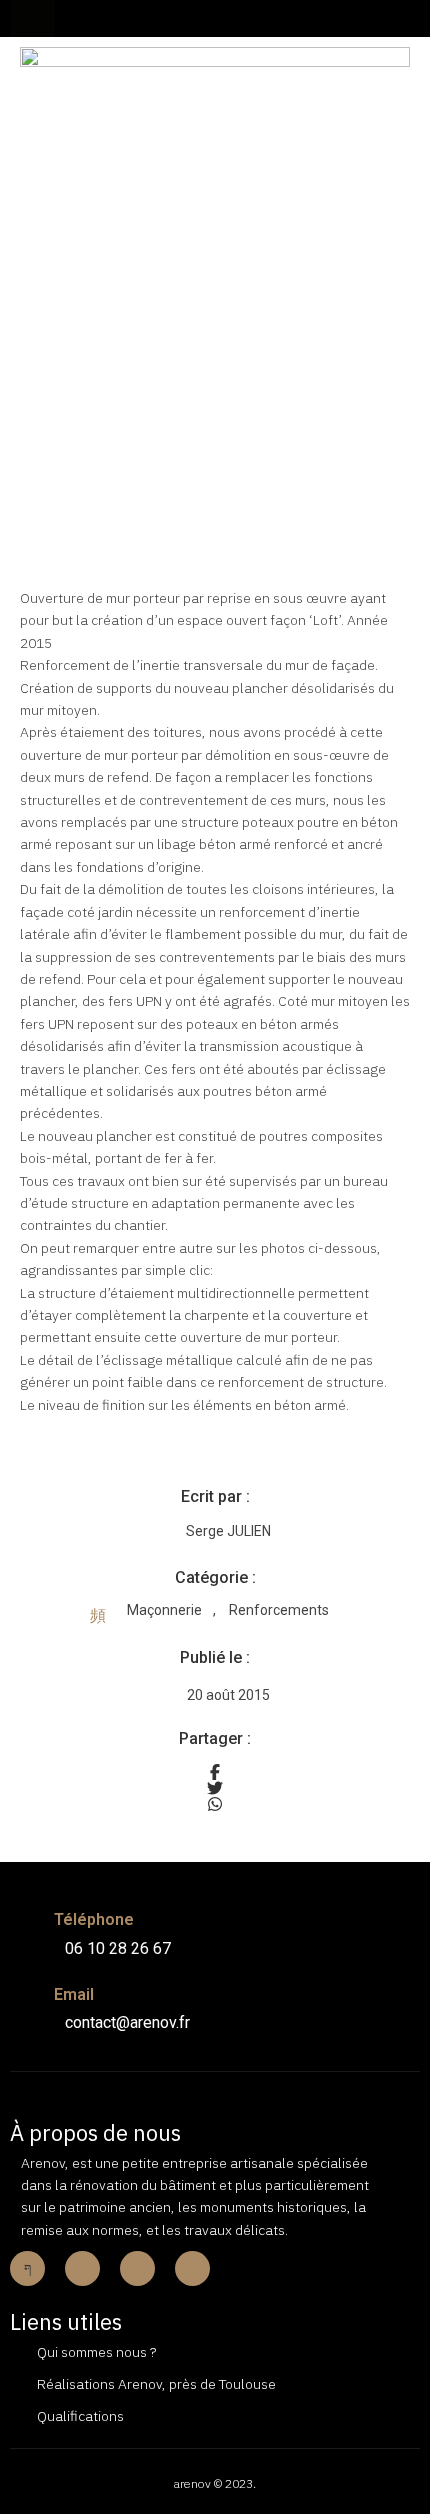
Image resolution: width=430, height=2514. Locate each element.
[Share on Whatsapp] (215, 1804)
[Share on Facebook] (215, 1772)
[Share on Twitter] (215, 1788)
